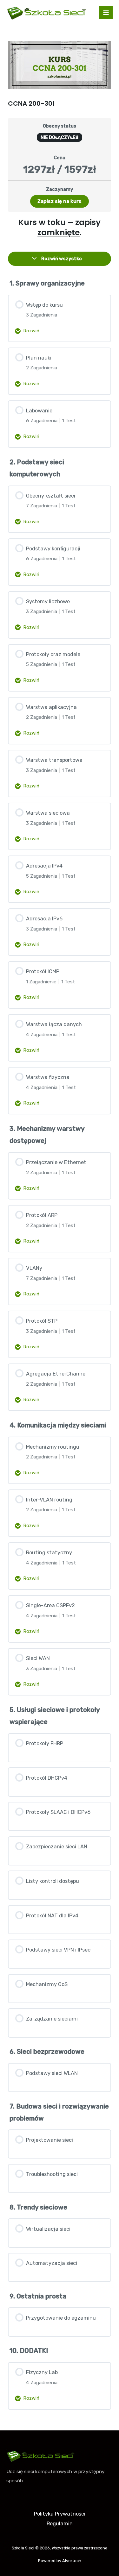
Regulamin (60, 2524)
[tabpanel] (59, 228)
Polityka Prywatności (60, 2514)
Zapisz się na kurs (60, 201)
